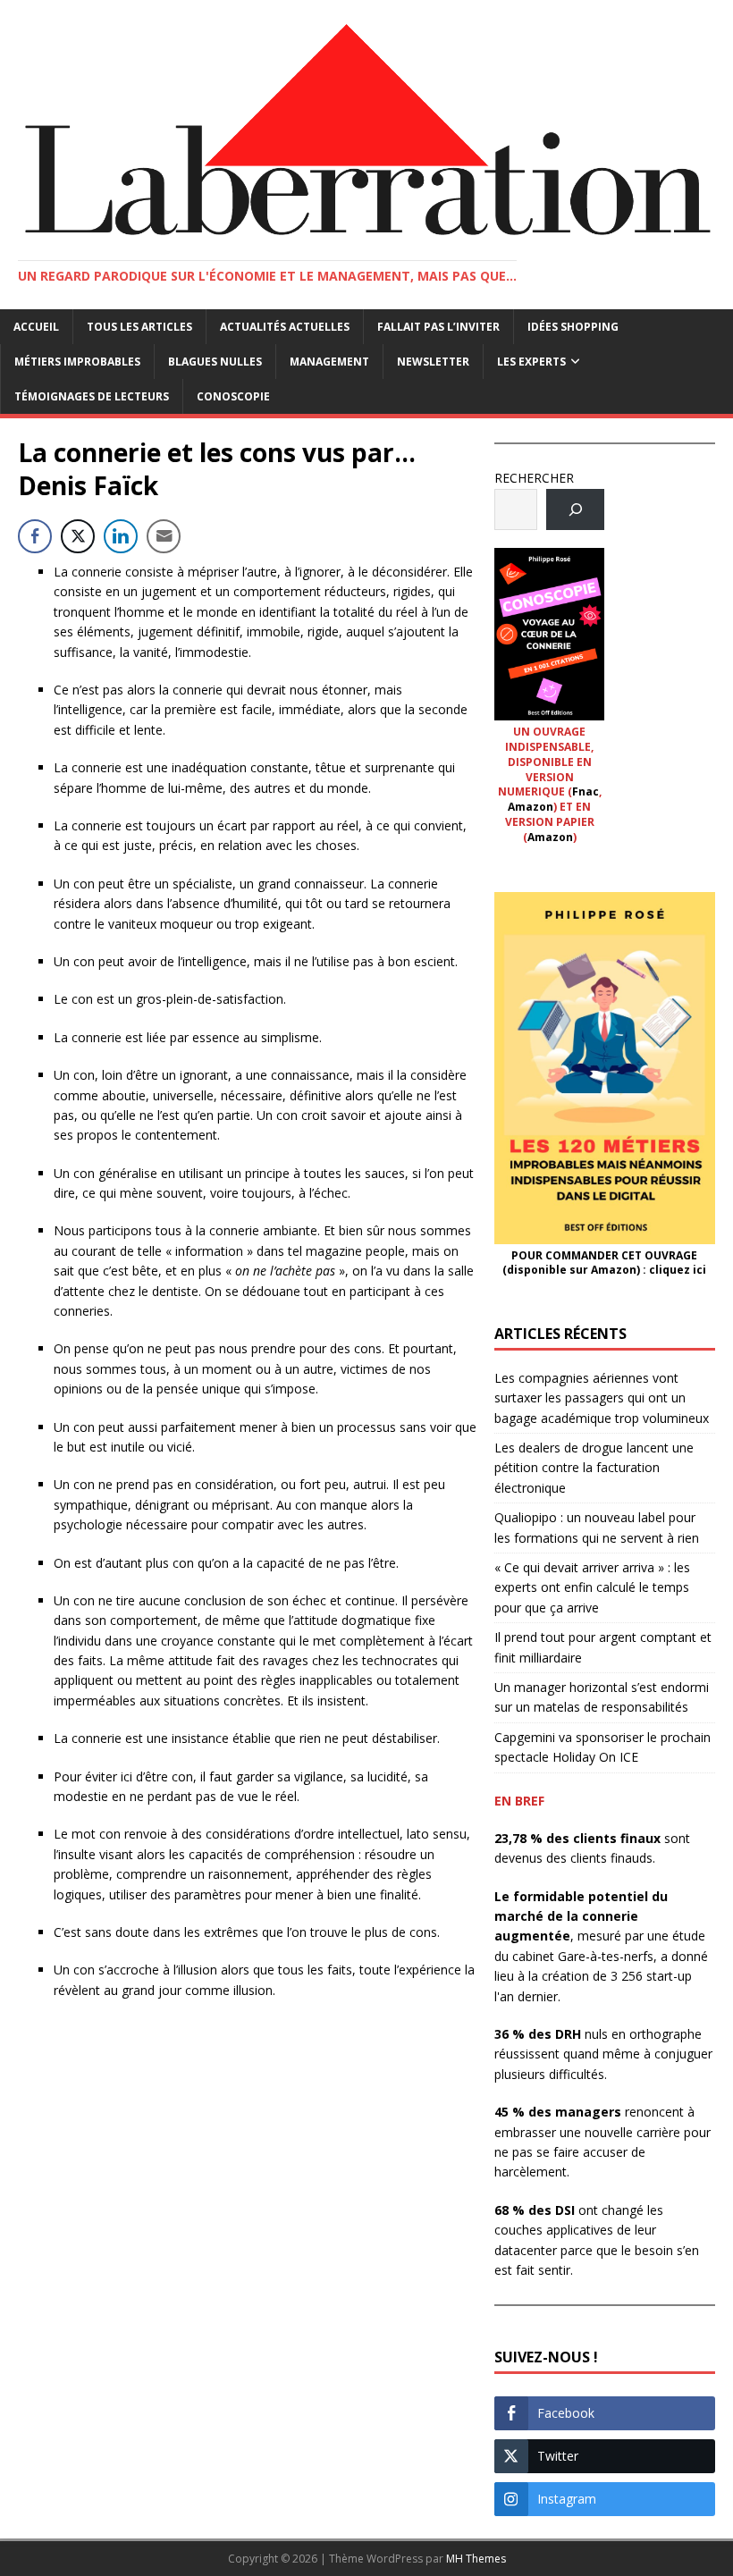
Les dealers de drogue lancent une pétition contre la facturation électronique (594, 1468)
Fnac (586, 791)
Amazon (531, 807)
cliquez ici (678, 1270)
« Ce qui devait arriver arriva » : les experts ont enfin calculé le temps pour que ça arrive (592, 1587)
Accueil (36, 327)
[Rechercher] (575, 510)
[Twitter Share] (78, 536)
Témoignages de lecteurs (92, 396)
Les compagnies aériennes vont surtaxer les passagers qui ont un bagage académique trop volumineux (602, 1398)
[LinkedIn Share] (121, 536)
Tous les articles (139, 327)
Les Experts (531, 362)
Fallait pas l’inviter (438, 327)
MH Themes (476, 2559)
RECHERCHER (534, 478)
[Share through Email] (164, 536)
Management (329, 362)
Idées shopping (573, 327)
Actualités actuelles (285, 327)
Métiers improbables (77, 362)
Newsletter (433, 362)
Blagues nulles (215, 362)
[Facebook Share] (35, 536)
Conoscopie (233, 396)
